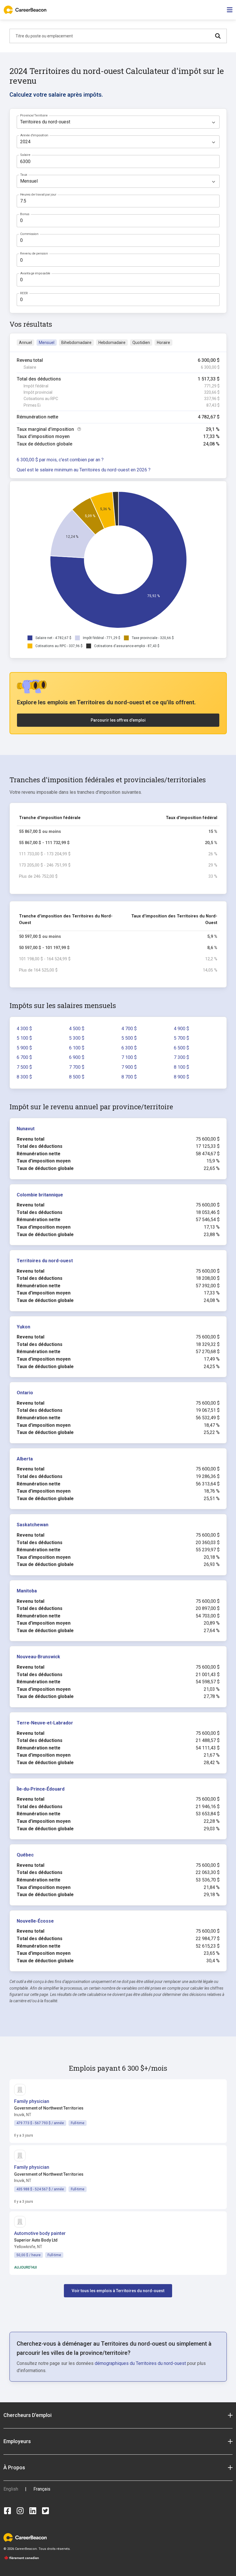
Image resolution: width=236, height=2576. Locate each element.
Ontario (25, 1393)
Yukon (23, 1327)
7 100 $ (129, 1057)
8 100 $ (181, 1067)
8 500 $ (77, 1077)
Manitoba (27, 1591)
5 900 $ (24, 1048)
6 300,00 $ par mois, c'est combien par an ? (60, 460)
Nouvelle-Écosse (35, 1921)
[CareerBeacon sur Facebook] (7, 2511)
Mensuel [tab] (47, 343)
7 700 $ (77, 1067)
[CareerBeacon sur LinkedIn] (33, 2511)
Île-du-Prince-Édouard (41, 1789)
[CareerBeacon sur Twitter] (45, 2511)
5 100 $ (24, 1038)
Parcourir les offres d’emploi (118, 720)
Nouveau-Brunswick (38, 1657)
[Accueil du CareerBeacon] (26, 10)
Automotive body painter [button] (40, 2233)
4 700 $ (129, 1029)
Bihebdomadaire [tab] (76, 343)
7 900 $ (129, 1067)
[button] (118, 2415)
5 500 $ (129, 1038)
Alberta (25, 1459)
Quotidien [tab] (141, 343)
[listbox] (118, 122)
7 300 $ (181, 1057)
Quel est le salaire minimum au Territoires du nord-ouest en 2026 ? (84, 470)
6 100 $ (77, 1048)
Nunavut (26, 1129)
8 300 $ (24, 1077)
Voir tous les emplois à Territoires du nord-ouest (118, 2291)
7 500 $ (24, 1067)
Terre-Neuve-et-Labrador (45, 1723)
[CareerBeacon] (25, 2537)
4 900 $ (181, 1029)
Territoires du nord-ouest (45, 1261)
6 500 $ (181, 1048)
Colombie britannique (40, 1195)
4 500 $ (77, 1029)
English (11, 2489)
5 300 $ (77, 1038)
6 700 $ (24, 1057)
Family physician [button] (32, 2101)
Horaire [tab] (163, 343)
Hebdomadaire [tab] (112, 343)
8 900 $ (181, 1077)
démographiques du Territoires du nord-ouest (140, 2363)
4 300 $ (24, 1029)
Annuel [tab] (25, 343)
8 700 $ (129, 1077)
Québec (25, 1855)
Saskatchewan (33, 1525)
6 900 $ (77, 1057)
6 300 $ (129, 1048)
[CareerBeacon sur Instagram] (20, 2511)
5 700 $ (181, 1038)
